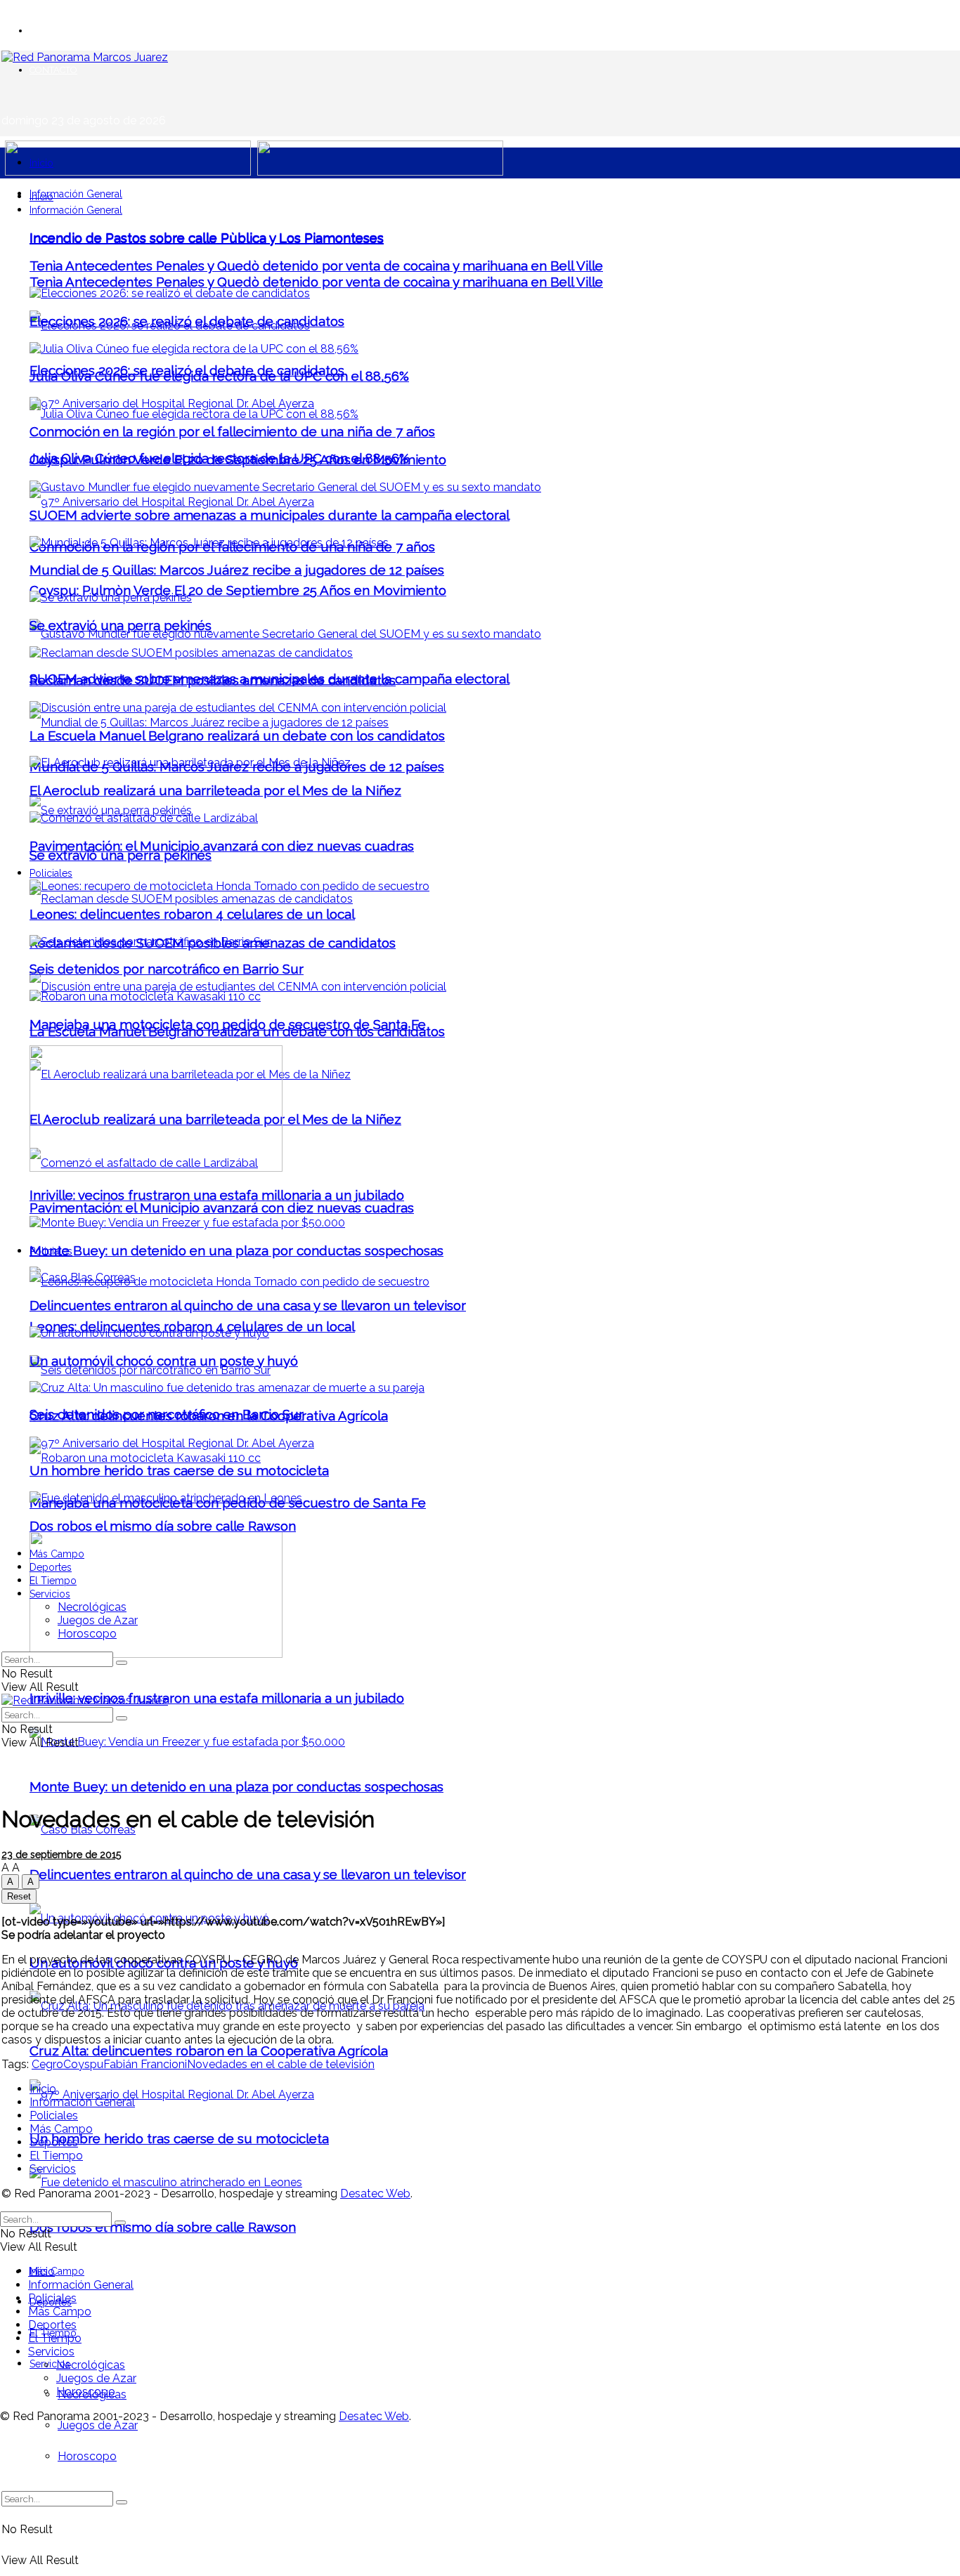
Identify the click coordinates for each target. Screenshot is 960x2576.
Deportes (51, 1567)
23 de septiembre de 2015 (61, 1855)
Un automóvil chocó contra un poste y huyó (164, 1361)
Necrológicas (92, 1607)
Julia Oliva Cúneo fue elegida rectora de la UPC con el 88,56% (219, 376)
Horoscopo (87, 2456)
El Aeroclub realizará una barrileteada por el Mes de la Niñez (215, 790)
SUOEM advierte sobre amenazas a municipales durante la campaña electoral (270, 515)
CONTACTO (53, 70)
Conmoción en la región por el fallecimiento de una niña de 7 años (232, 431)
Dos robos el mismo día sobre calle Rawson (163, 2227)
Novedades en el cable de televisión (281, 2064)
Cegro (47, 2064)
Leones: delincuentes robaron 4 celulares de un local (192, 914)
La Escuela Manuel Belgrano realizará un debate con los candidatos (237, 735)
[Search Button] (122, 2502)
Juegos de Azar (98, 2425)
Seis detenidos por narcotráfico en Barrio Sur (167, 969)
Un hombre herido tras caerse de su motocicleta (179, 2138)
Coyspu (83, 2064)
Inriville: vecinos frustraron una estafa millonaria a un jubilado (217, 1698)
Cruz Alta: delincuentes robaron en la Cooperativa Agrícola (209, 2051)
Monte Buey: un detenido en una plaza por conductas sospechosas (236, 1786)
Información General (76, 194)
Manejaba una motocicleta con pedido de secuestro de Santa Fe (228, 1024)
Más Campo (57, 2271)
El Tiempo (53, 1581)
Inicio (41, 163)
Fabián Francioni (145, 2064)
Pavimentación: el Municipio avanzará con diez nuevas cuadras (222, 1208)
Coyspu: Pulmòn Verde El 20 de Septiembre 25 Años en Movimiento (238, 590)
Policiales (51, 873)
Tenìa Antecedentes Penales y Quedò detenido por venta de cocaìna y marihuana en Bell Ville (316, 282)
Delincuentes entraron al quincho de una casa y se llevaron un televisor (248, 1874)
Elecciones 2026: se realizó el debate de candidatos (187, 321)
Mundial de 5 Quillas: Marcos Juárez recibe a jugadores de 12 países (237, 570)
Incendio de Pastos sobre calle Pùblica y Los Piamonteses (207, 237)
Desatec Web (375, 2193)
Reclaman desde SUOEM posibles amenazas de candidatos (213, 680)
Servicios (50, 2364)
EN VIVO (48, 31)
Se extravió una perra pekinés (121, 855)
